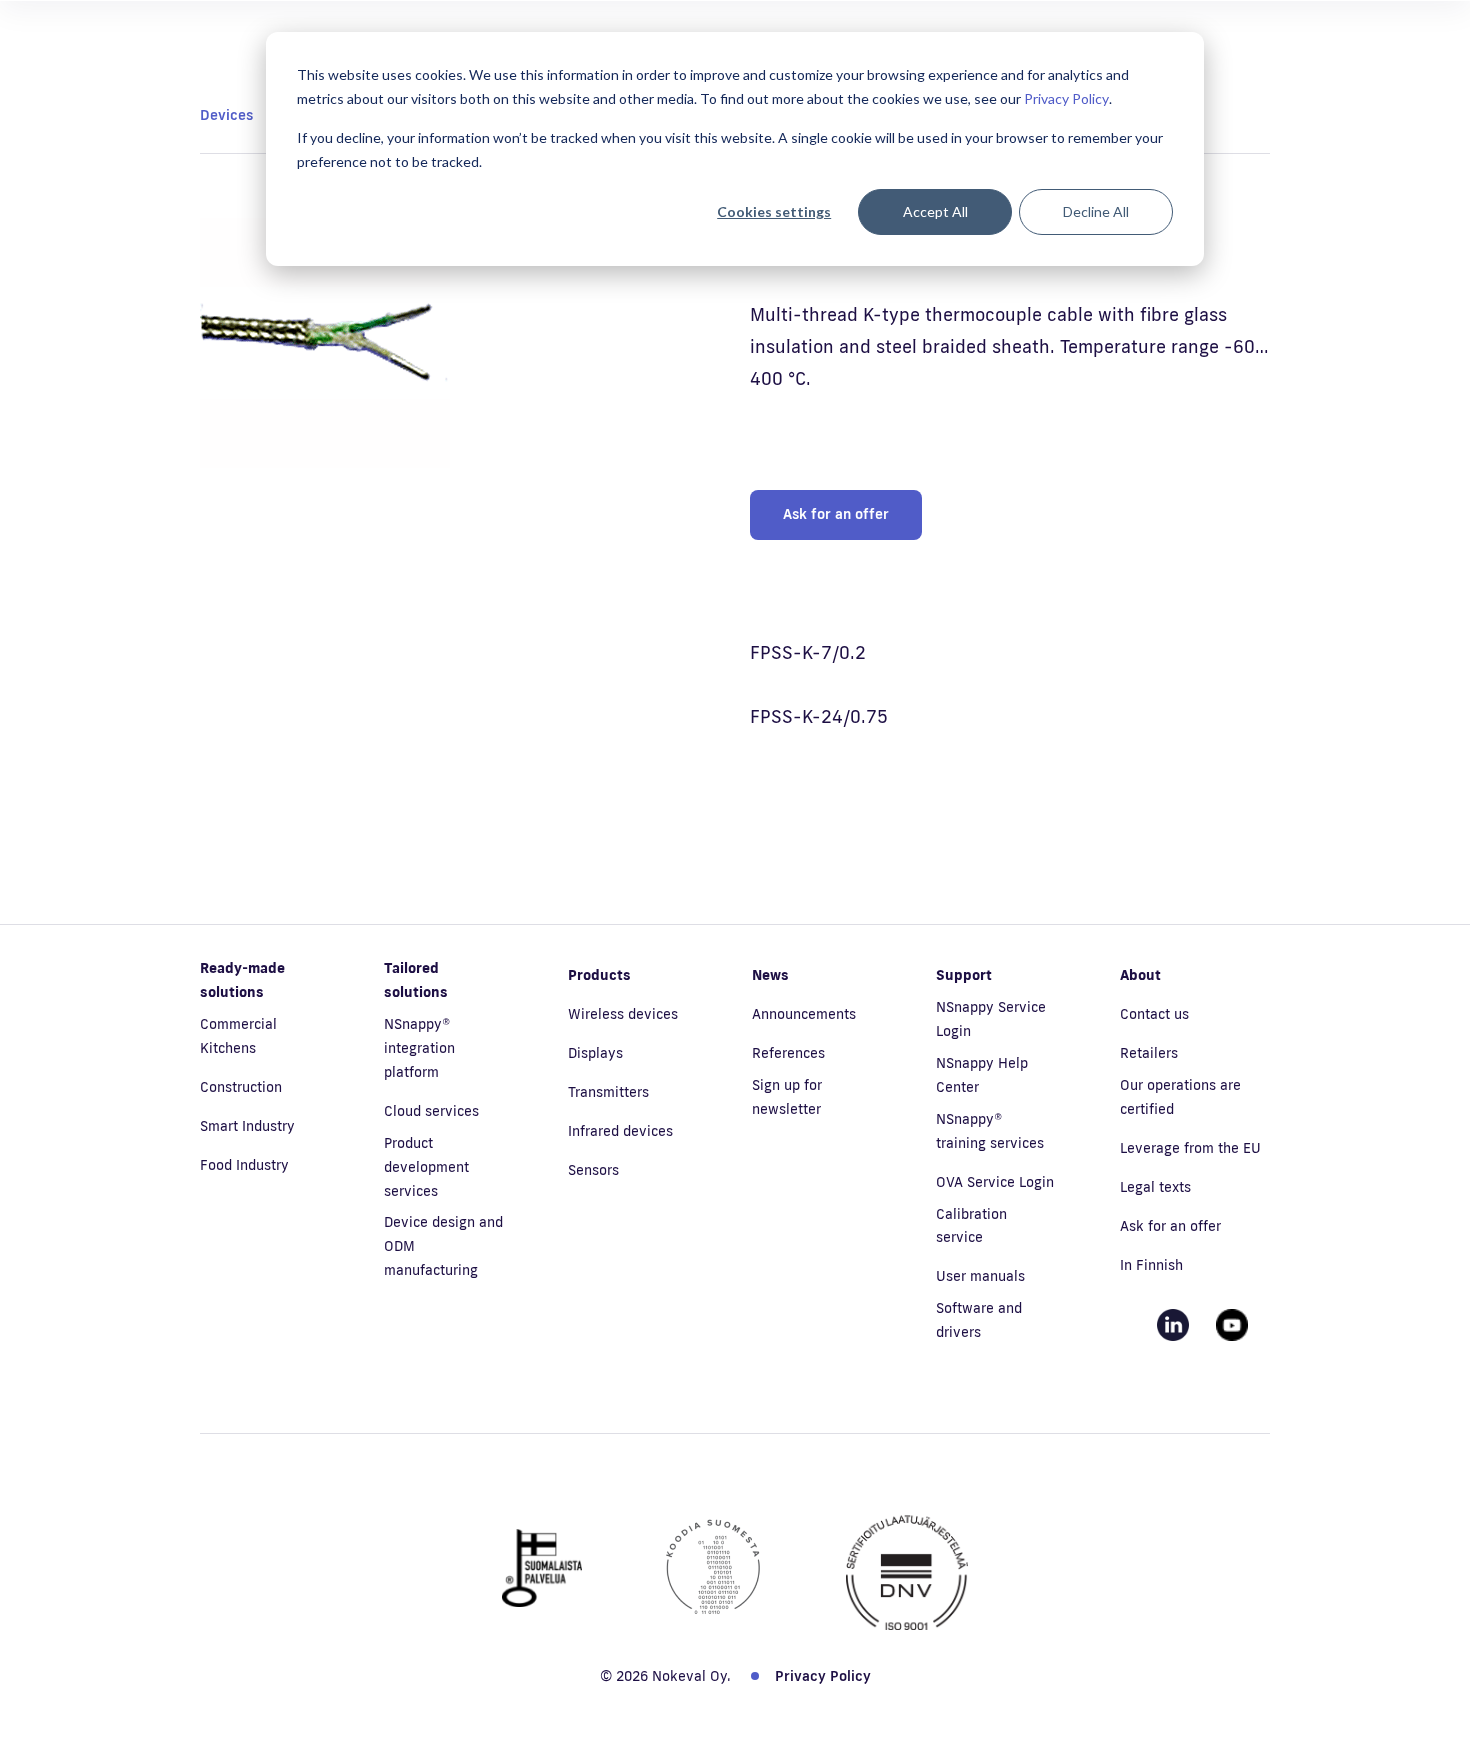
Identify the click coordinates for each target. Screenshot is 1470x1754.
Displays (595, 1053)
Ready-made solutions (242, 980)
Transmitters (608, 1092)
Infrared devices (620, 1131)
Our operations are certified (1180, 1097)
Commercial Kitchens (238, 1036)
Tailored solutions (416, 980)
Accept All (935, 211)
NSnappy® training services (990, 1131)
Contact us (1154, 1014)
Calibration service (971, 1226)
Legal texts (1155, 1187)
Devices (226, 115)
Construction (241, 1087)
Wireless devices (623, 1014)
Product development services (426, 1167)
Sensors (593, 1170)
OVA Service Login (995, 1182)
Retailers (1149, 1053)
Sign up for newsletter (787, 1097)
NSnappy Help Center (982, 1075)
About (1140, 975)
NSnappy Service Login (991, 1019)
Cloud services (431, 1111)
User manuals (980, 1276)
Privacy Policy (1066, 98)
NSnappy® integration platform (419, 1048)
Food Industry (244, 1165)
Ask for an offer (836, 514)
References (788, 1053)
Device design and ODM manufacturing (443, 1246)
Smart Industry (247, 1126)
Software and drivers (979, 1320)
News (770, 975)
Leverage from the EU (1190, 1148)
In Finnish (1151, 1265)
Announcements (804, 1014)
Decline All (1096, 211)
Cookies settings (774, 211)
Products (599, 975)
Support (964, 975)
